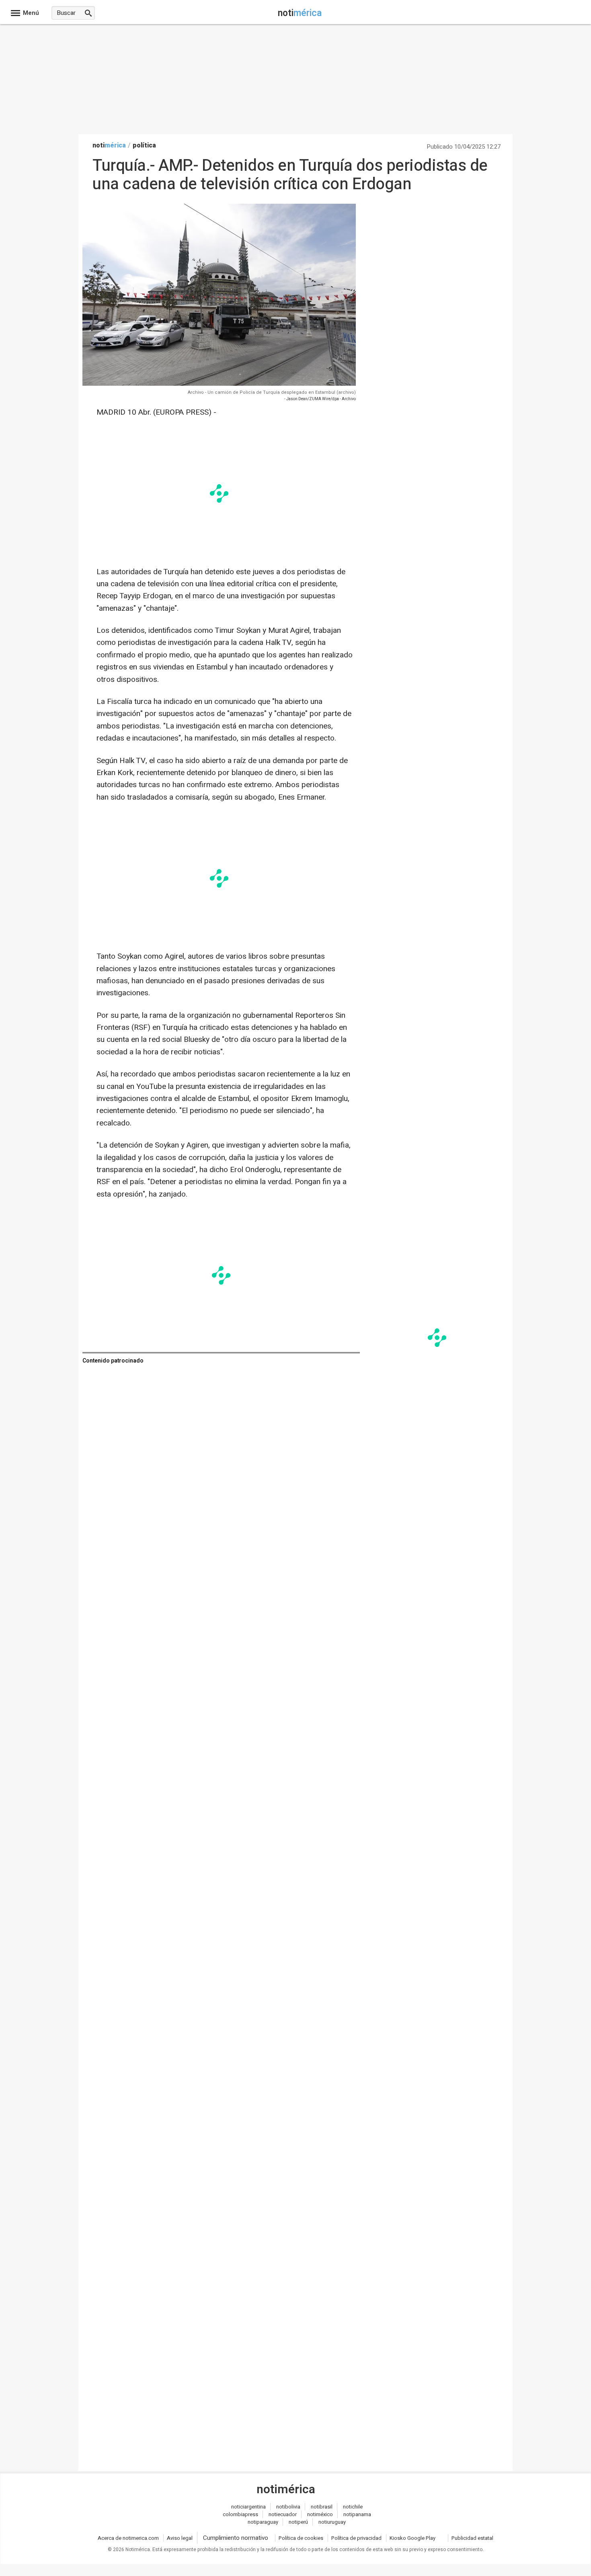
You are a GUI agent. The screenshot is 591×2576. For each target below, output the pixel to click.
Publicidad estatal (472, 2538)
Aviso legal (180, 2538)
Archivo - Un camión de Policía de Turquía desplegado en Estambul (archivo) (272, 392)
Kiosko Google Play (412, 2538)
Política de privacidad (356, 2538)
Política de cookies (301, 2538)
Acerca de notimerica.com (128, 2538)
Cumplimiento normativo (236, 2538)
